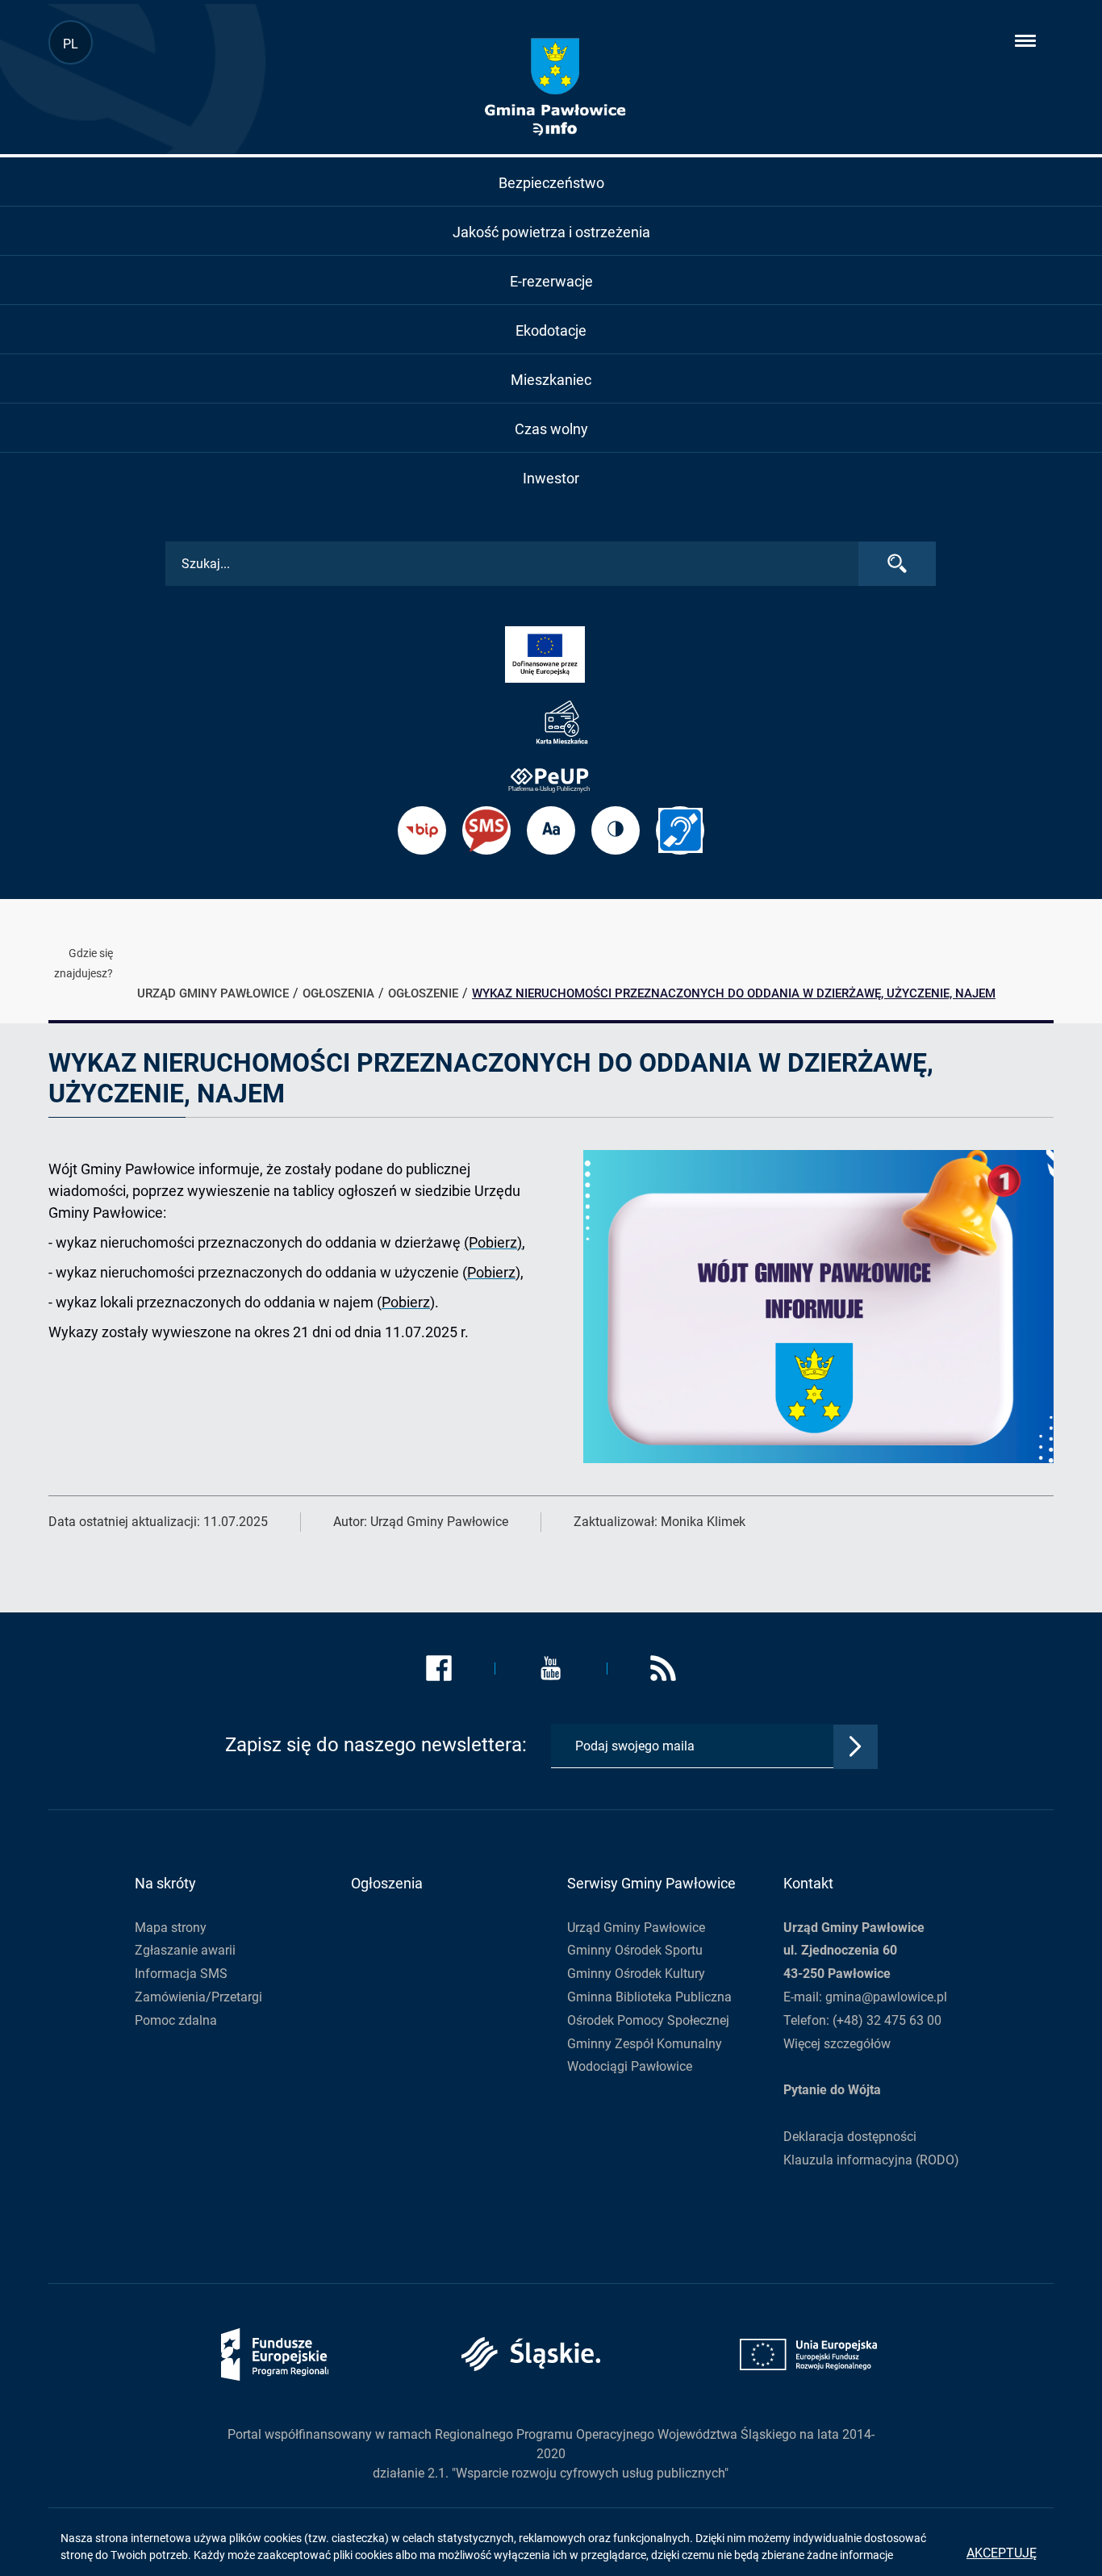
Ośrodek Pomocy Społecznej (648, 2020)
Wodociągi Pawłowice (630, 2066)
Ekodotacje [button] (551, 330)
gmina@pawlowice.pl (886, 1997)
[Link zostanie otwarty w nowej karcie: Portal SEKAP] (551, 779)
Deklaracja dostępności (850, 2137)
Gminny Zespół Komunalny (645, 2044)
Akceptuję (1002, 2553)
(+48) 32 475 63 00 (887, 2020)
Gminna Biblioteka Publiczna (649, 1997)
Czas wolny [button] (551, 429)
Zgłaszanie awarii (185, 1950)
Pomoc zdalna (176, 2020)
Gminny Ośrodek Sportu (635, 1950)
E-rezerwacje (551, 281)
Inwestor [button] (551, 478)
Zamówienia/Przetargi (198, 1997)
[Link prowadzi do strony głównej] (554, 87)
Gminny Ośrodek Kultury (636, 1974)
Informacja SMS (181, 1974)
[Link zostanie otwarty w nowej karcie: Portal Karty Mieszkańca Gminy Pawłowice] (551, 723)
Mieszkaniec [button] (551, 380)
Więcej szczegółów (837, 2044)
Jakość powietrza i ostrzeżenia (551, 232)
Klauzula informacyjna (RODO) (871, 2160)
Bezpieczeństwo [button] (551, 183)
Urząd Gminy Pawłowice (636, 1928)
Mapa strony (171, 1928)
